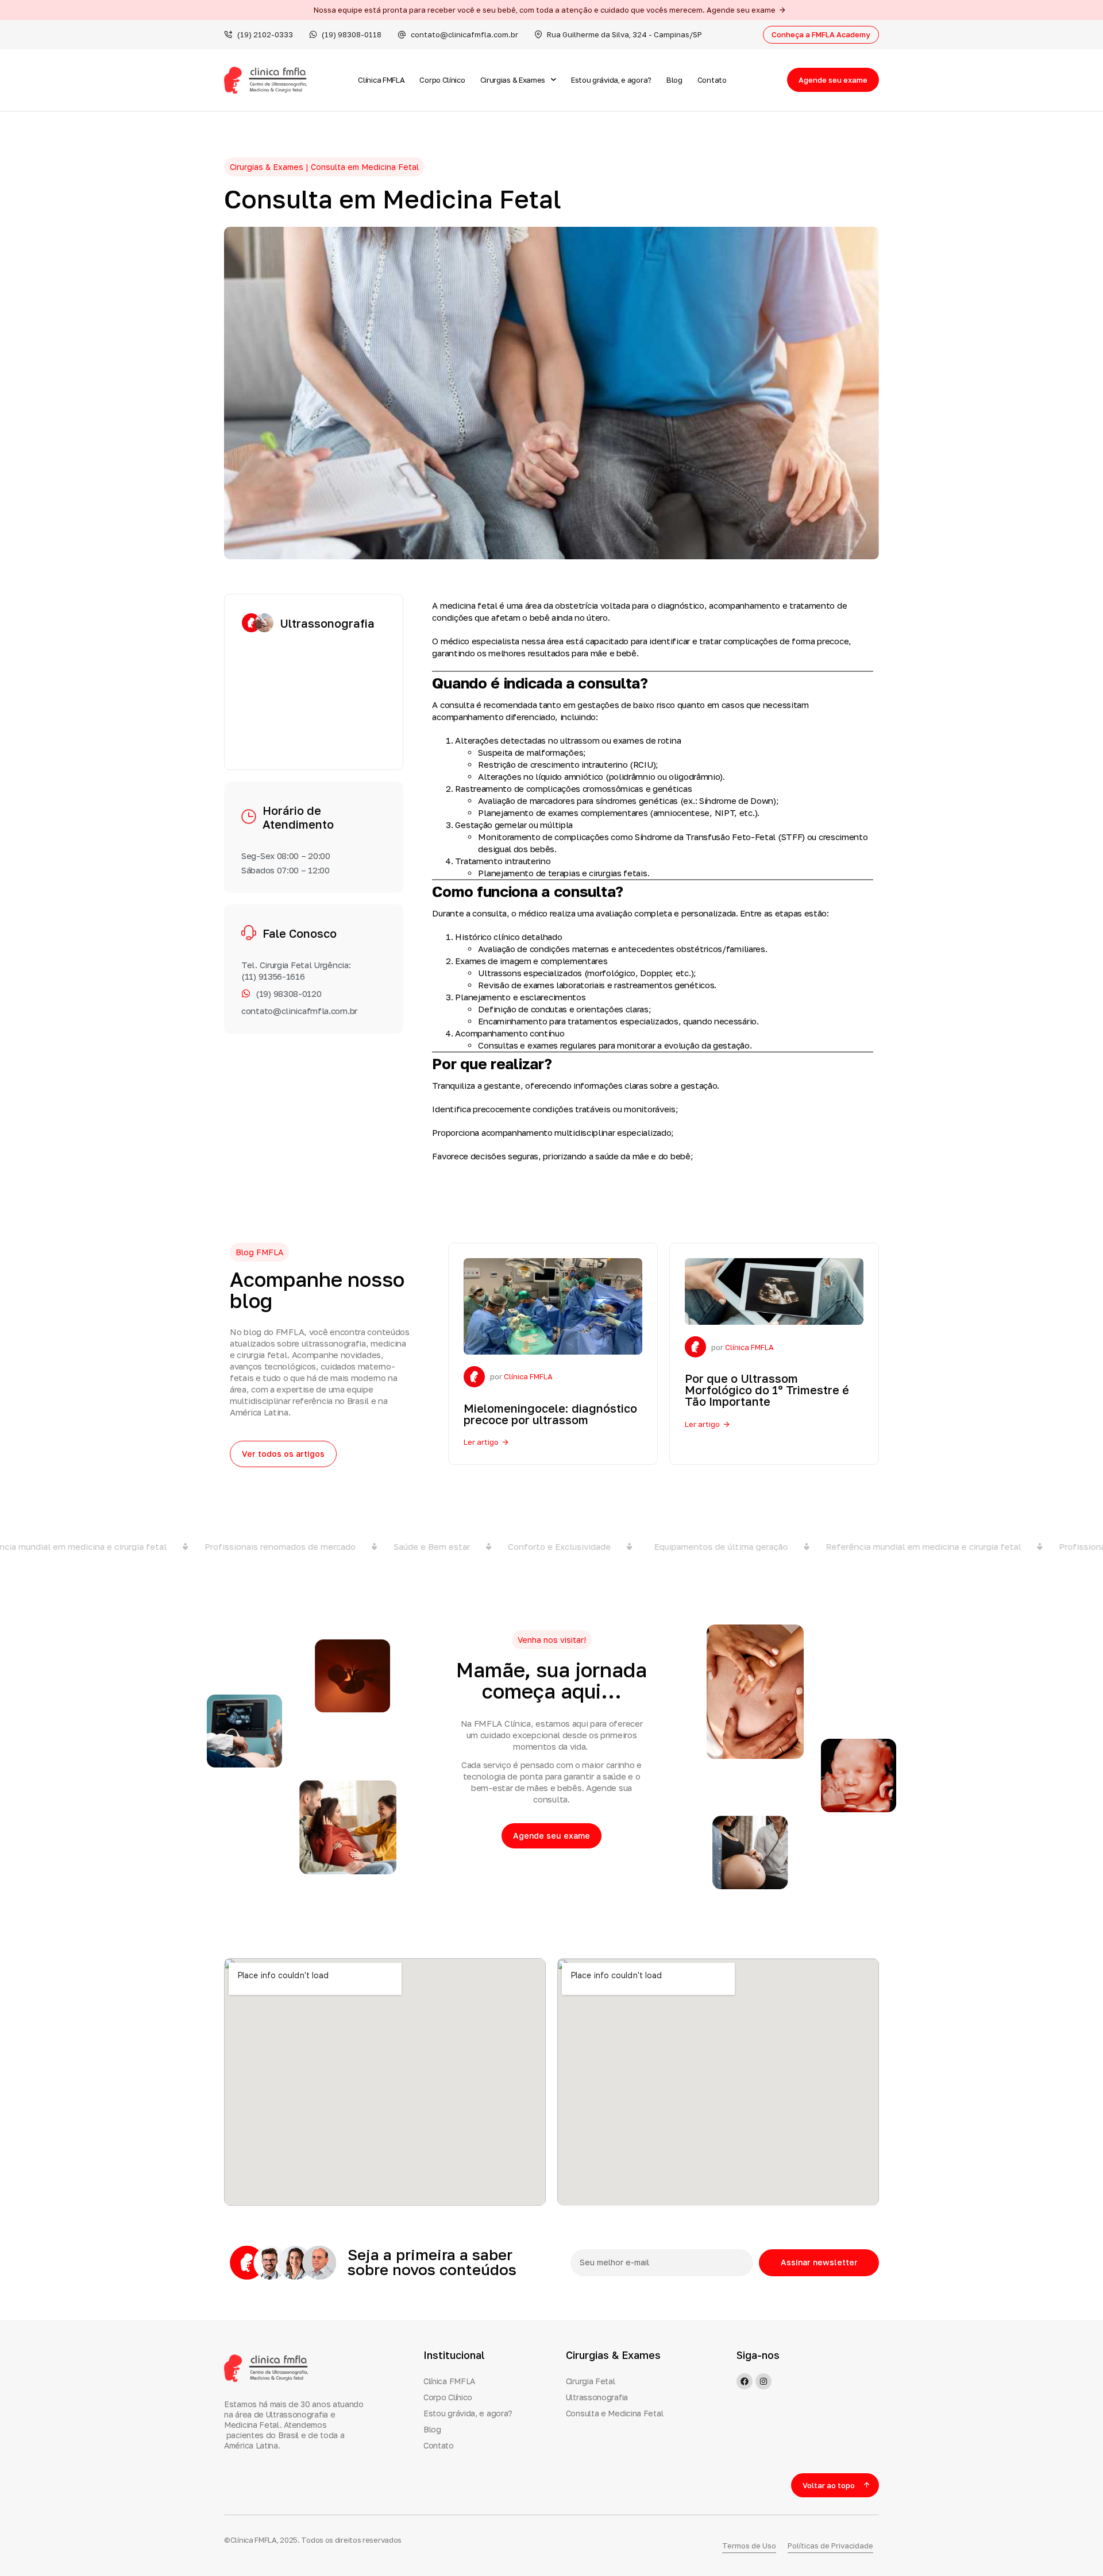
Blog (674, 80)
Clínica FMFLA (381, 80)
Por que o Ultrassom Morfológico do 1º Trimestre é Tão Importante (767, 1390)
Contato (712, 80)
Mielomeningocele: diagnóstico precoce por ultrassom (550, 1414)
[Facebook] (745, 2381)
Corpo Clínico (442, 80)
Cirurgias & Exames (513, 80)
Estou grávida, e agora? (611, 80)
